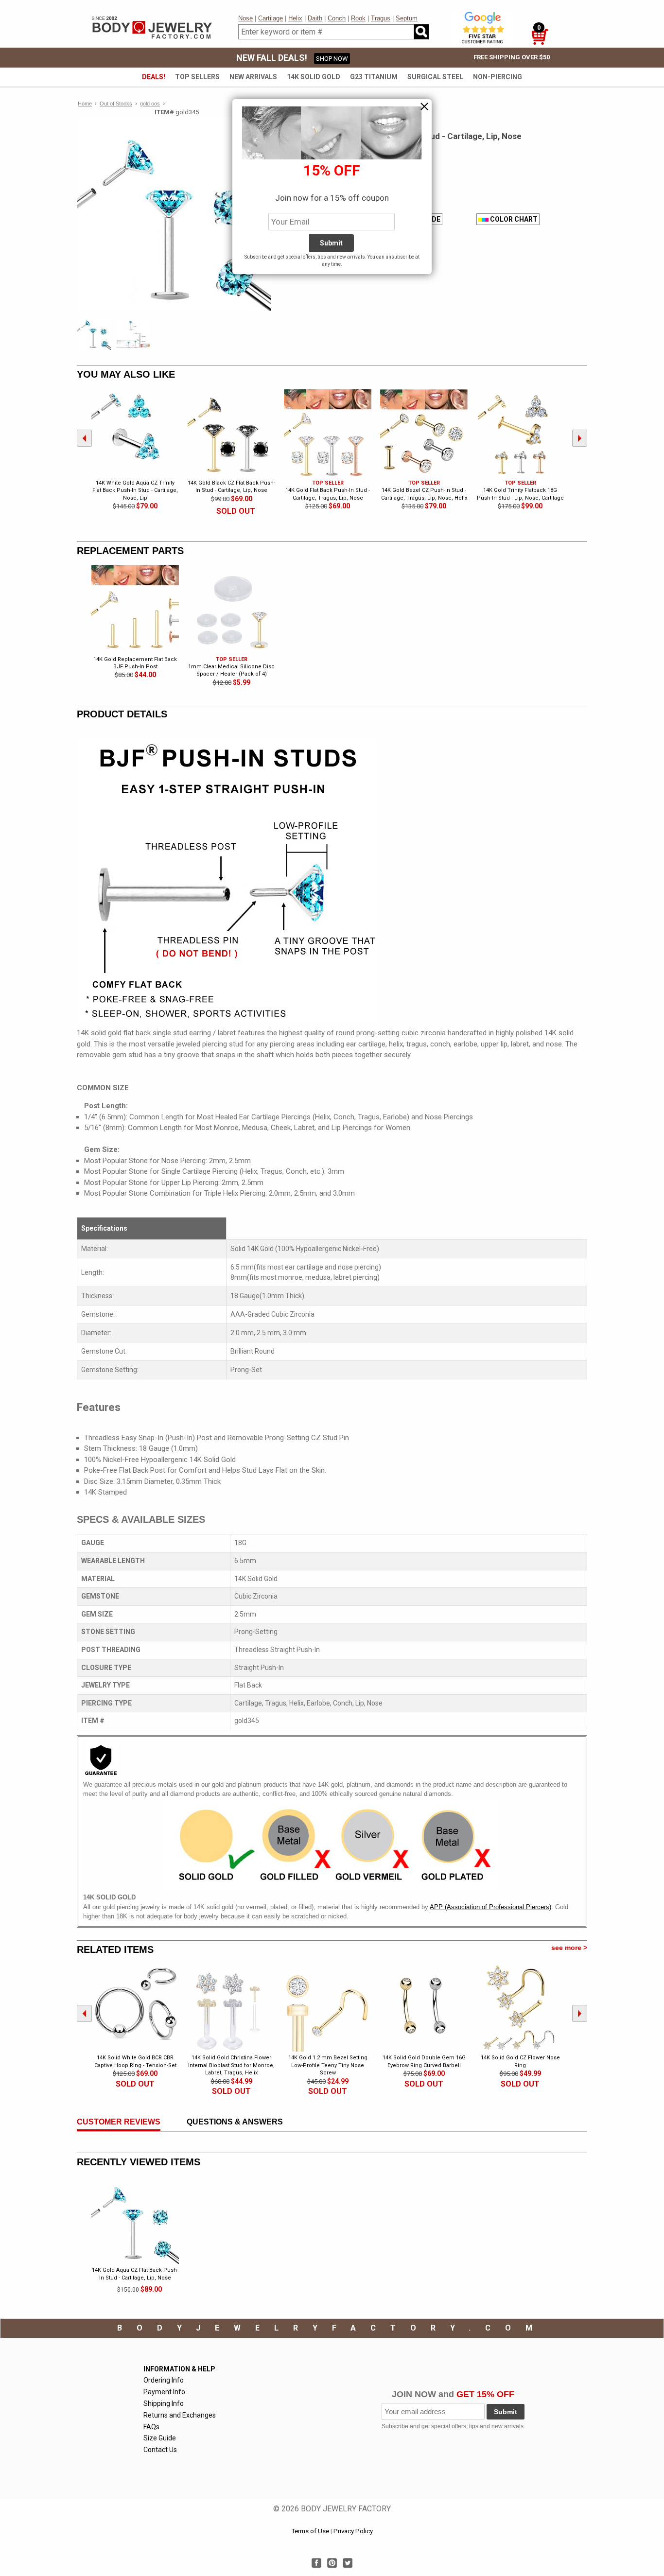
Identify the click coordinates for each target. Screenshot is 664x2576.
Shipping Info (164, 2403)
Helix (295, 18)
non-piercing (498, 77)
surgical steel (435, 77)
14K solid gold (314, 77)
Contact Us (160, 2450)
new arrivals (253, 77)
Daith (315, 18)
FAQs (151, 2427)
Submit (506, 2412)
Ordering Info (164, 2380)
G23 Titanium (374, 77)
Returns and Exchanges (180, 2415)
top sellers (197, 77)
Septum (407, 18)
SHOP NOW (332, 59)
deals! (154, 77)
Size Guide (160, 2438)
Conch (337, 18)
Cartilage (271, 18)
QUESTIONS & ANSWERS (235, 2122)
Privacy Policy (353, 2531)
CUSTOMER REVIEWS (119, 2122)
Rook (358, 18)
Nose (245, 18)
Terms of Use (310, 2531)
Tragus (381, 18)
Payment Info (164, 2392)
